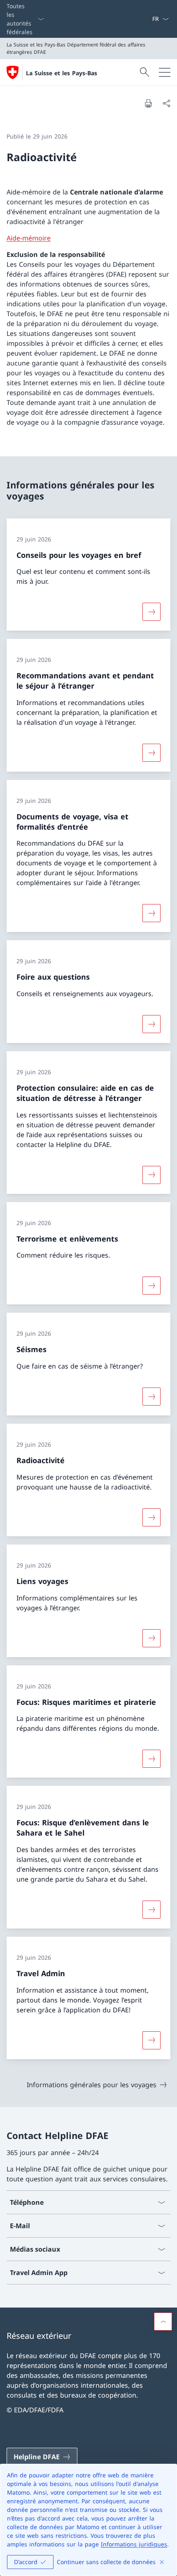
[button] (163, 2322)
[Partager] (166, 103)
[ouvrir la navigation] (165, 72)
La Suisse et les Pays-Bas (62, 73)
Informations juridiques (134, 2544)
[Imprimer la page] (148, 103)
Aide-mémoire (29, 238)
